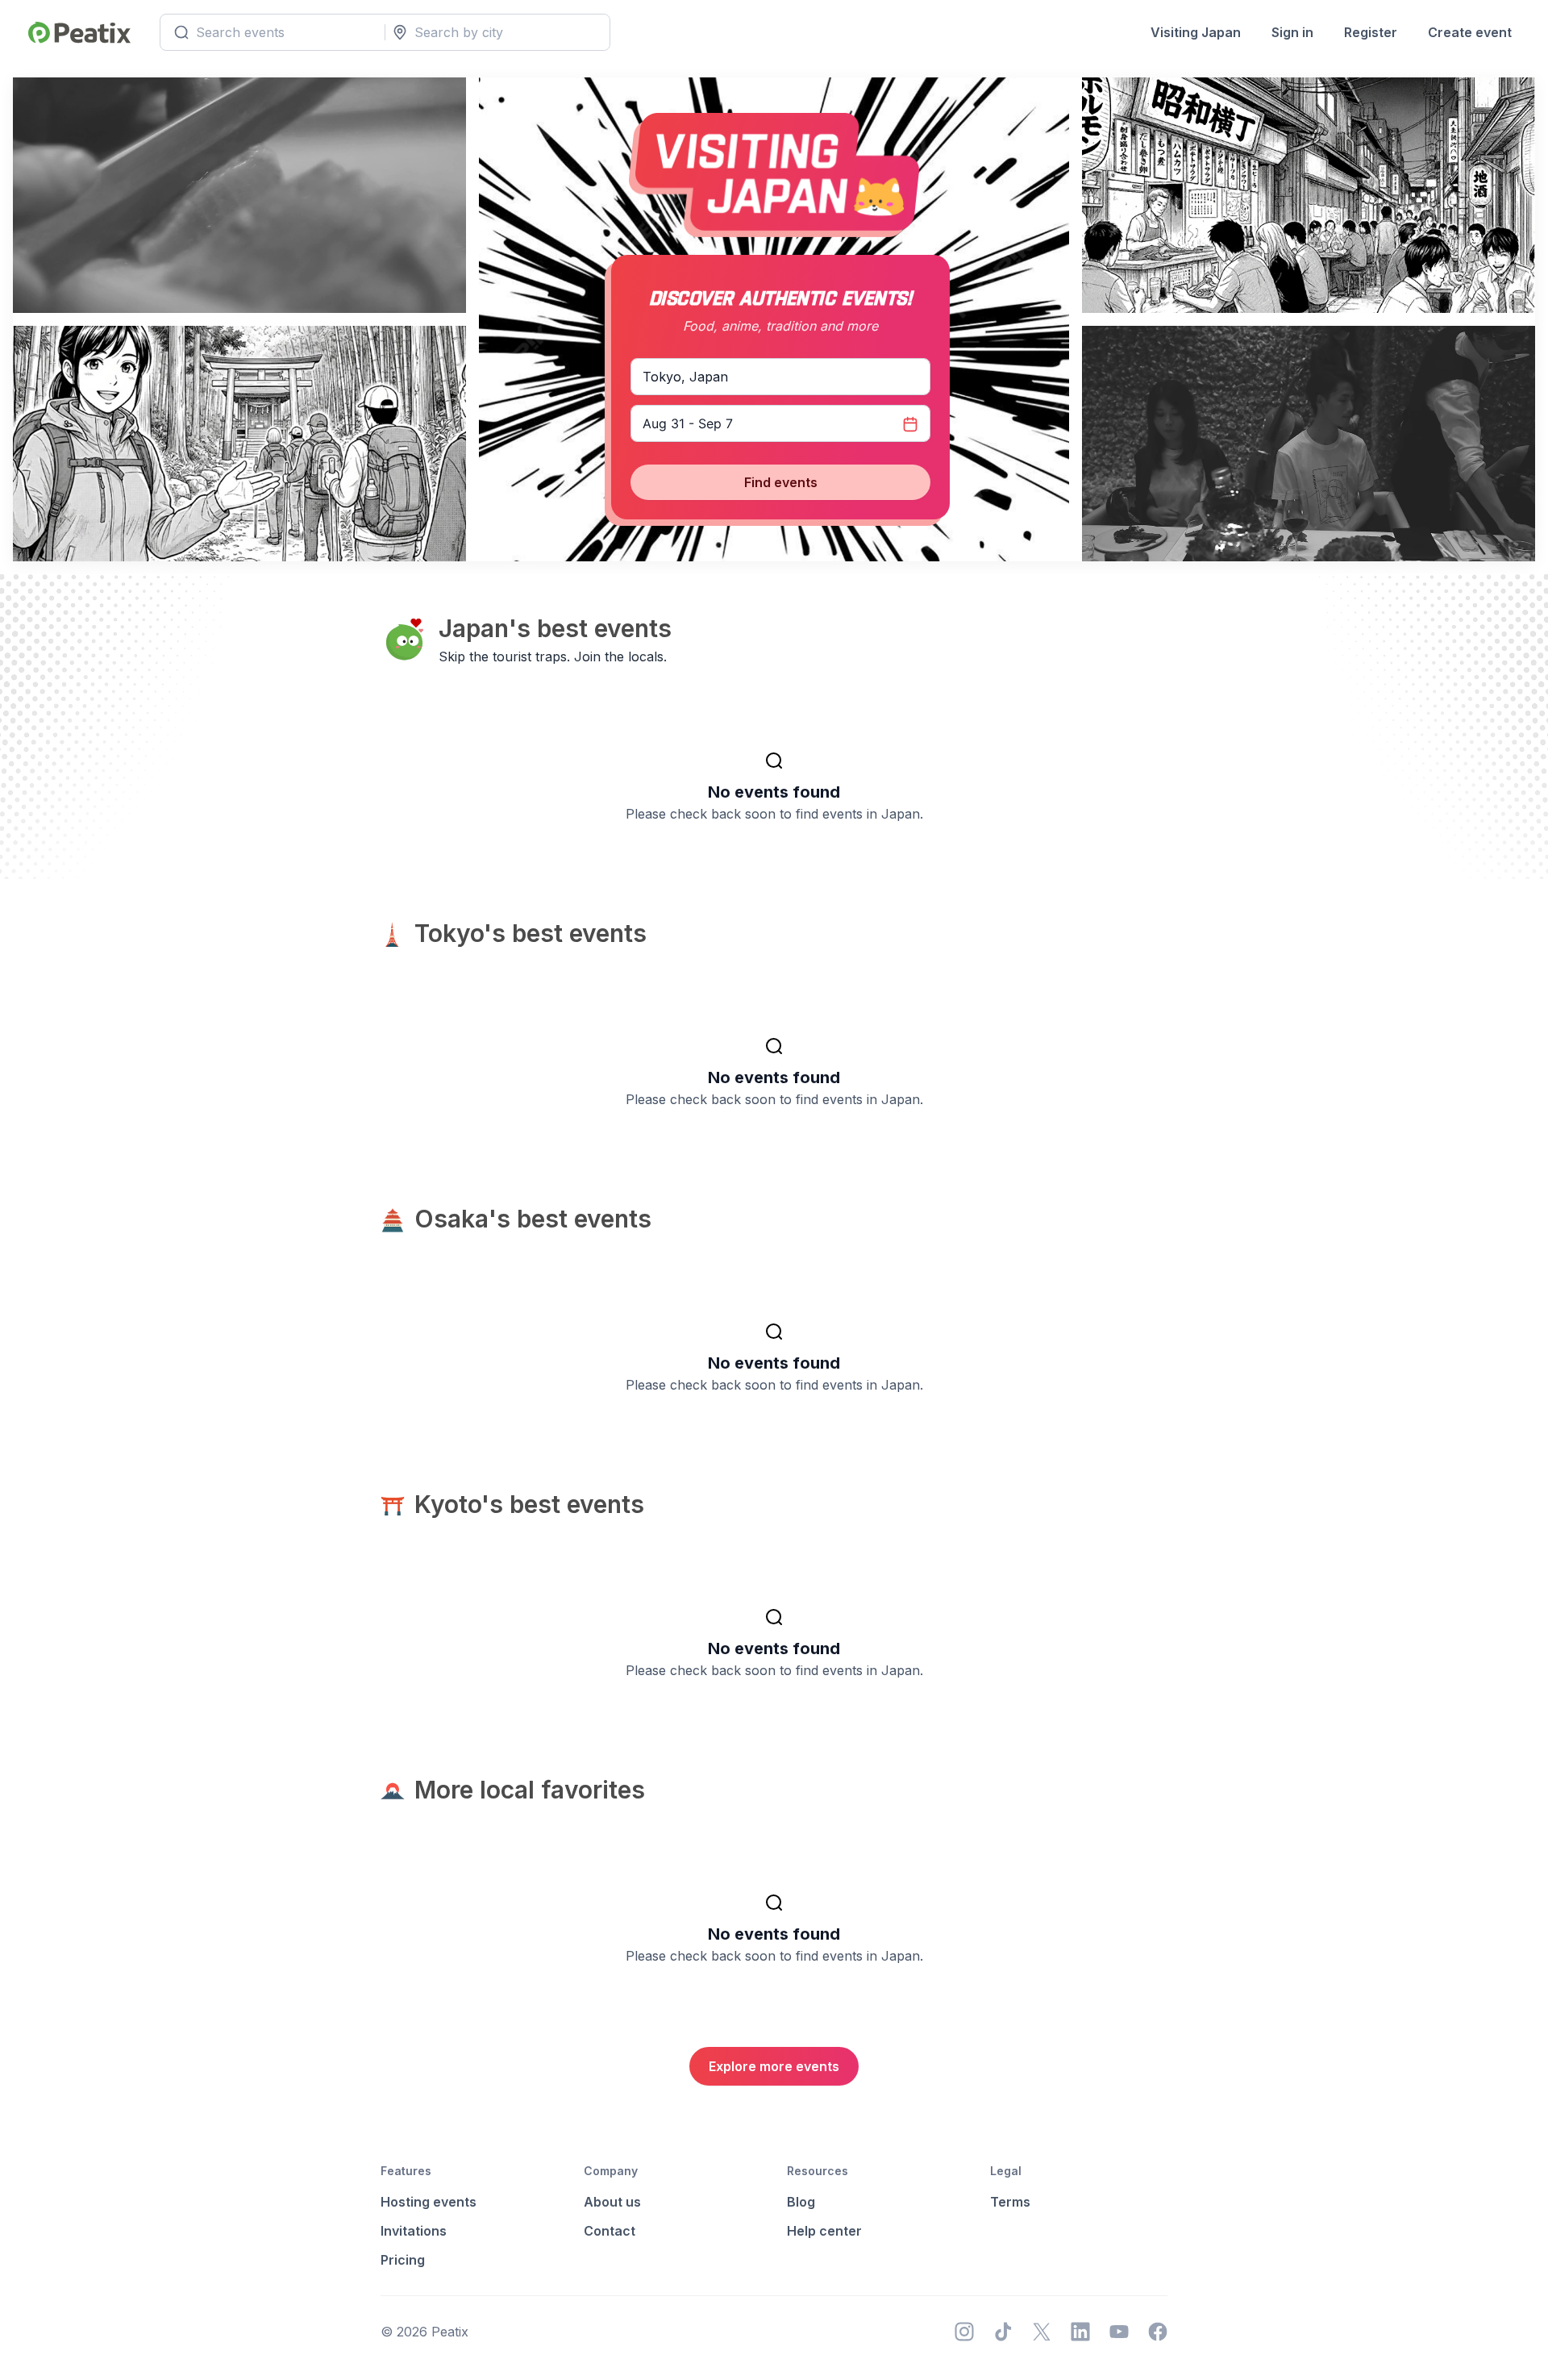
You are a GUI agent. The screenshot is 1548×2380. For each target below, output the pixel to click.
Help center (824, 2231)
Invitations (414, 2231)
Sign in (1292, 32)
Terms (1010, 2202)
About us (612, 2202)
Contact (610, 2231)
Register (1371, 32)
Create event (1470, 32)
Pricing (403, 2260)
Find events (781, 482)
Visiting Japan (1196, 32)
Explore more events (774, 2066)
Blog (801, 2202)
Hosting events (429, 2202)
